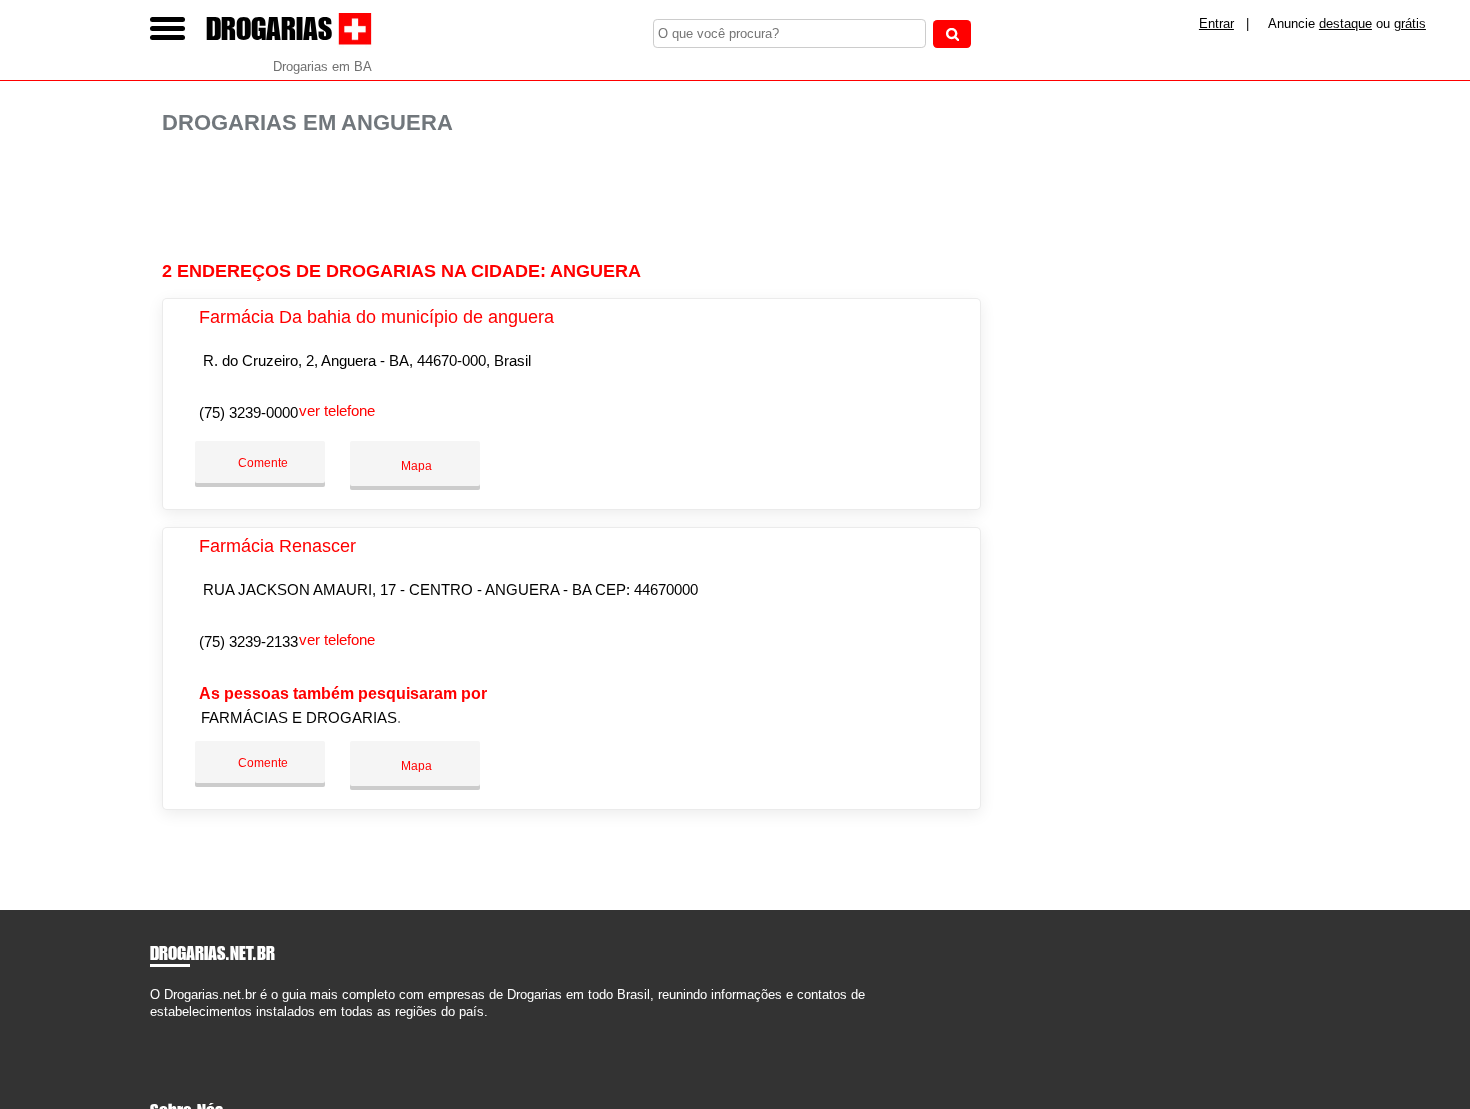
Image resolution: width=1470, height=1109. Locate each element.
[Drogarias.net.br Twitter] (163, 1028)
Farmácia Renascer (277, 546)
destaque (1345, 23)
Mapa (415, 466)
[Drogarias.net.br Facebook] (154, 1028)
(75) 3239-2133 (248, 641)
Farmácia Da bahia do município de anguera (376, 317)
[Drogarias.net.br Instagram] (172, 1028)
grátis (1410, 23)
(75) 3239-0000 (248, 412)
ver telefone (337, 410)
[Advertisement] (582, 198)
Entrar (1216, 23)
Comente (261, 463)
